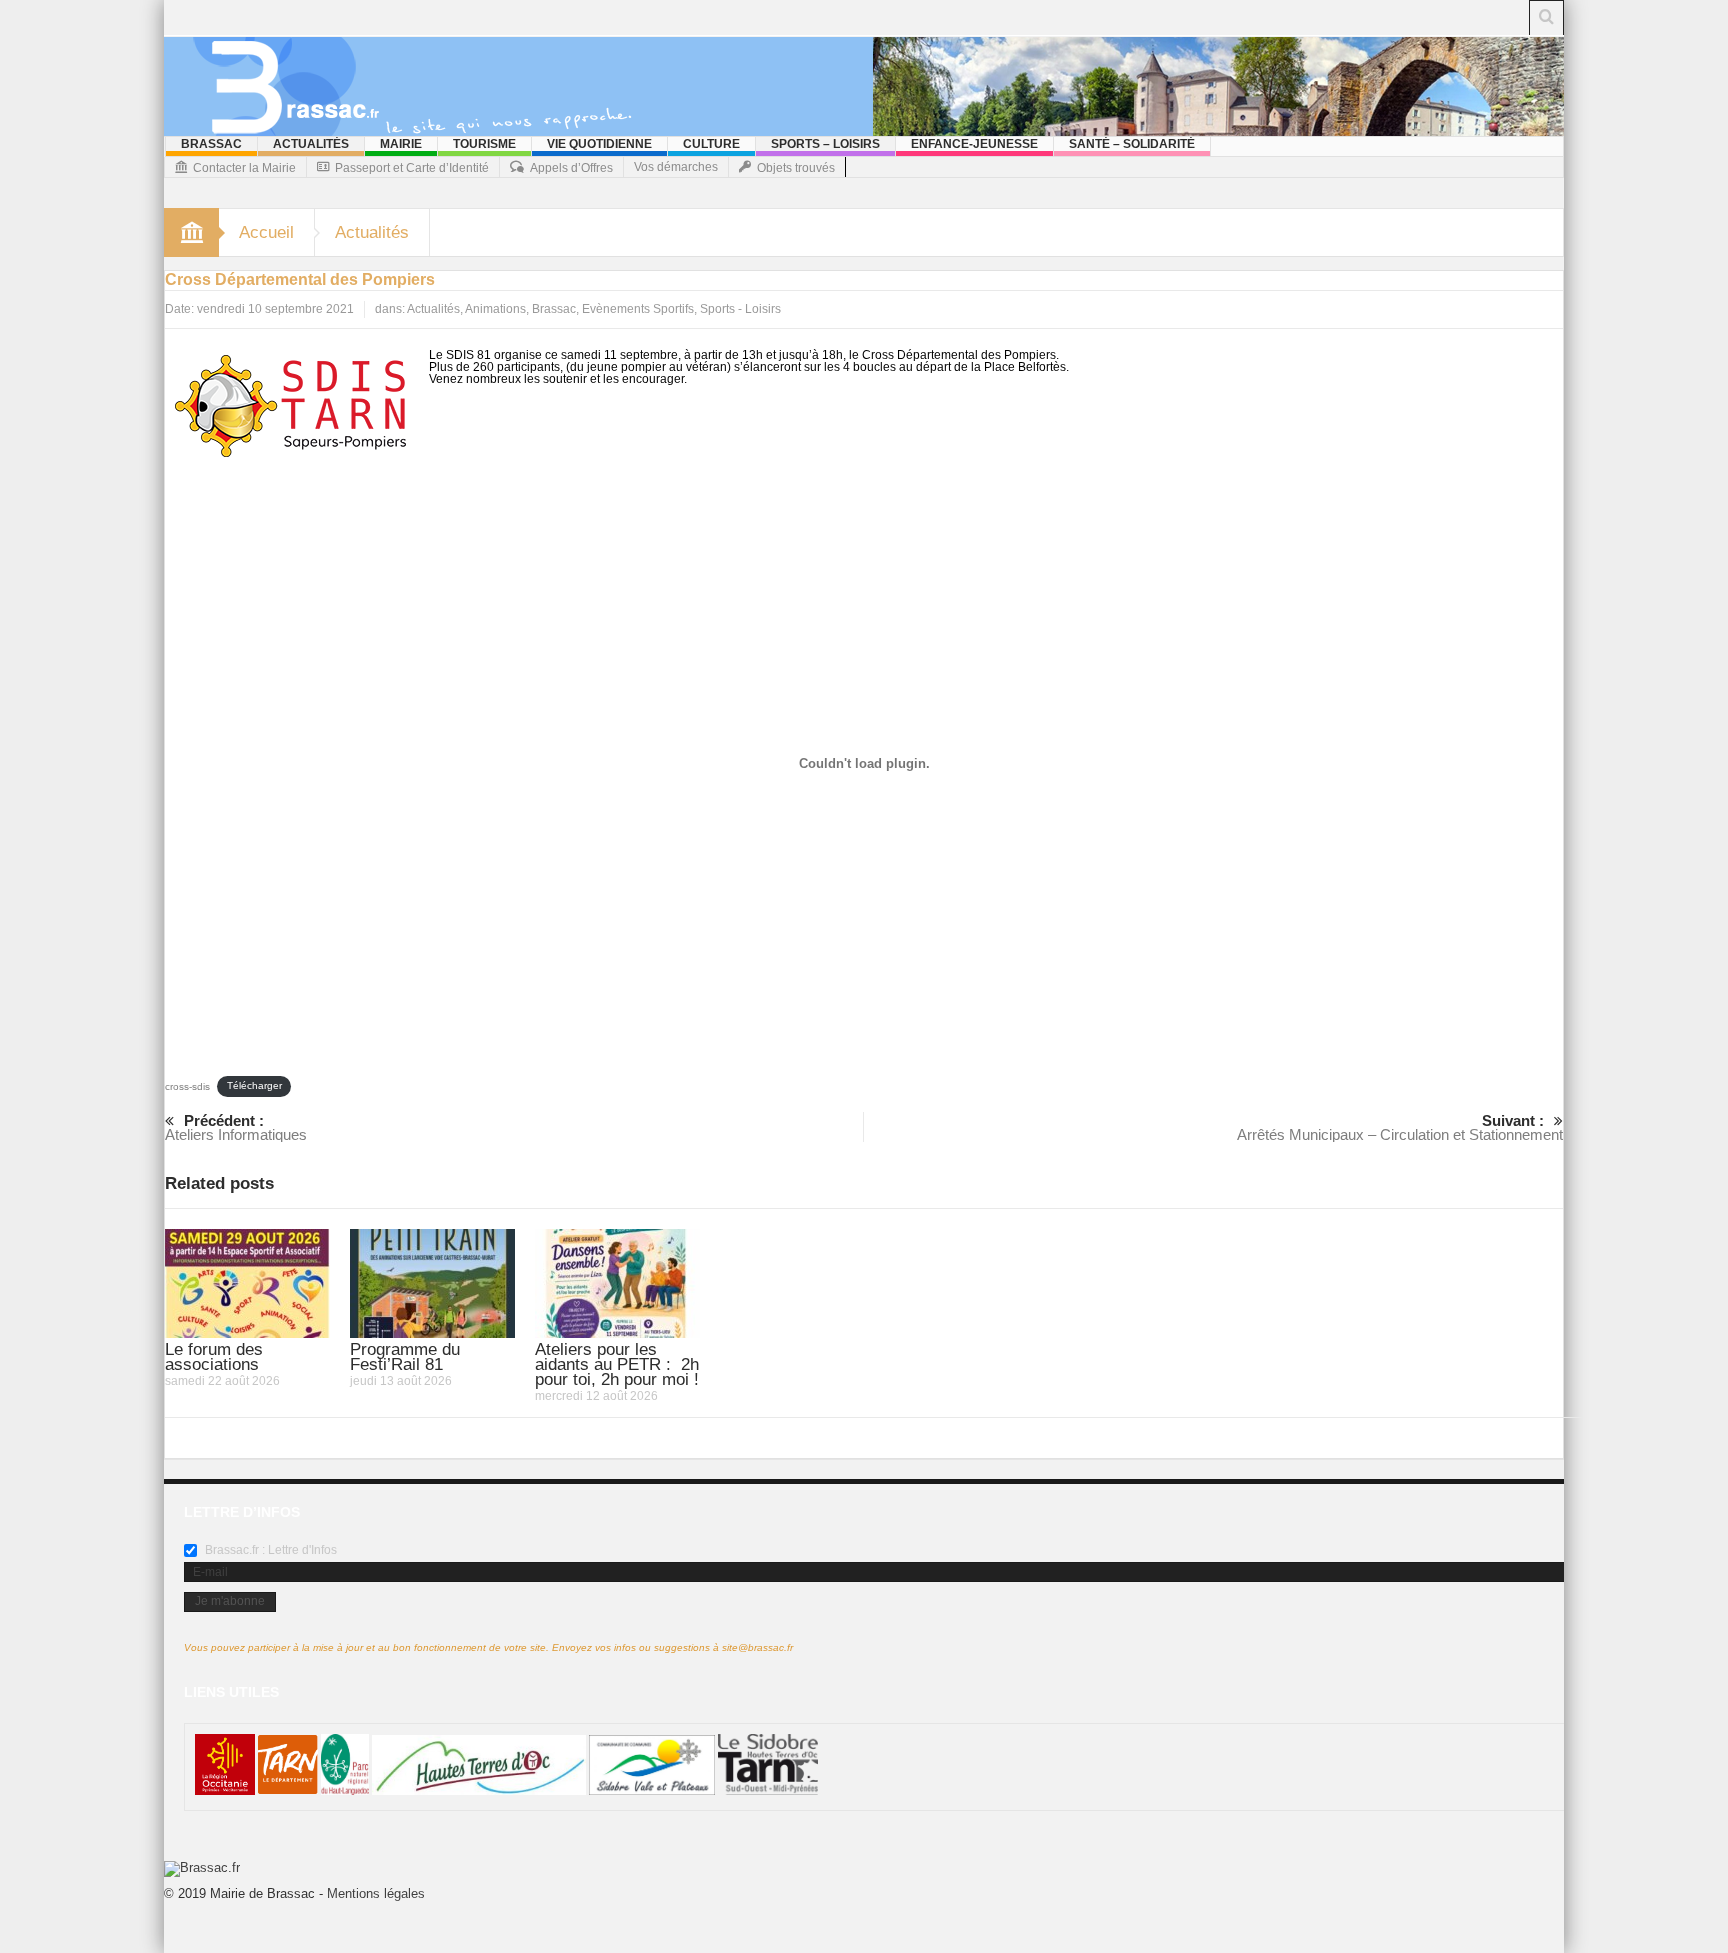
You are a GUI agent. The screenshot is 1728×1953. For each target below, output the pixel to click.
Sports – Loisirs (825, 144)
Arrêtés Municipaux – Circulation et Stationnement (1400, 1127)
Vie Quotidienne (599, 144)
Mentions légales (376, 1893)
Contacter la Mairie (244, 168)
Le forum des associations (214, 1357)
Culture (711, 144)
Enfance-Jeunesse (974, 144)
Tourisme (484, 144)
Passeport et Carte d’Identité (412, 168)
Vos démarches (676, 167)
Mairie (401, 144)
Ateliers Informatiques (236, 1127)
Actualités (311, 144)
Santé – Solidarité (1132, 144)
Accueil (266, 232)
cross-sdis (187, 1085)
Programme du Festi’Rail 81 (405, 1357)
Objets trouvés (796, 168)
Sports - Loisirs (740, 309)
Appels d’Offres (571, 168)
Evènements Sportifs (638, 309)
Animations (495, 309)
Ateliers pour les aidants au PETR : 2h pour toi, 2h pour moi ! (617, 1364)
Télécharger (254, 1085)
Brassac (211, 144)
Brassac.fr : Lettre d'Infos (269, 1550)
